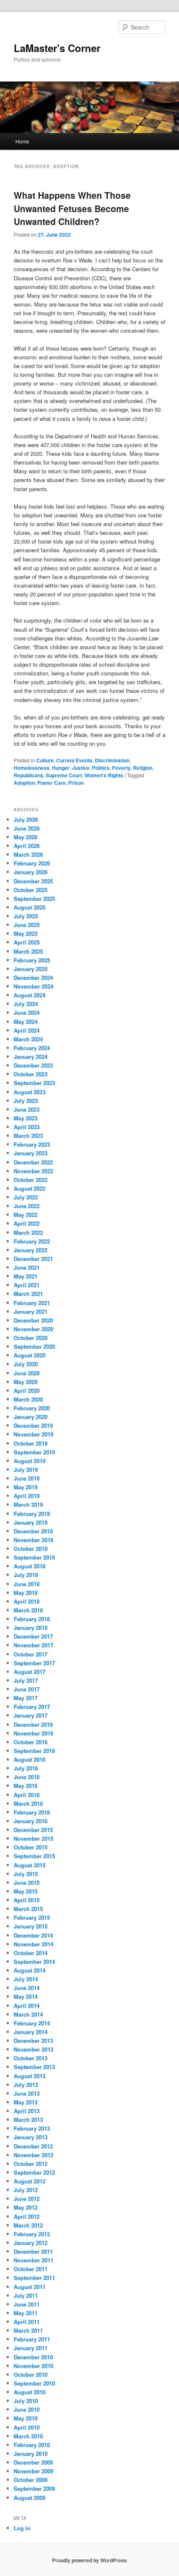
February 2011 (32, 2339)
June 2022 (27, 1206)
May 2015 (26, 1891)
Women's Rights (104, 775)
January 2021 (31, 1311)
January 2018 (31, 1628)
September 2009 (34, 2488)
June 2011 (27, 2304)
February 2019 (32, 1514)
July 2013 (26, 2085)
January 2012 (31, 2243)
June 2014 (27, 1988)
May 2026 (26, 837)
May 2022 (26, 1215)
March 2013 (28, 2120)
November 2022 (34, 1171)
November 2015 (34, 1838)
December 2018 (33, 1531)
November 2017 (34, 1645)
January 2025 (31, 969)
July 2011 (26, 2295)
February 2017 (32, 1707)
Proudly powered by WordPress (89, 2560)
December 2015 (33, 1830)
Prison (76, 783)
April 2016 (27, 1795)
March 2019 (28, 1504)
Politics (101, 768)
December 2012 (33, 2146)
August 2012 (30, 2181)
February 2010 (32, 2445)
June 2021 (27, 1267)
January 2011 (31, 2348)
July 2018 (26, 1575)
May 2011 (26, 2313)
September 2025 (34, 899)
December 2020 (33, 1320)
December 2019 (33, 1425)
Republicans (29, 775)
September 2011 (34, 2278)
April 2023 (27, 1127)
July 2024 (26, 1004)
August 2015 (30, 1865)
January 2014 (31, 2032)
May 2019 (26, 1487)
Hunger (61, 768)
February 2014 (32, 2023)
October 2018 (31, 1549)
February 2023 (32, 1144)
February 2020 (32, 1408)
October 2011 (31, 2269)
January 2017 (31, 1715)
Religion (143, 768)
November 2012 (34, 2155)
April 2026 (27, 846)
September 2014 (34, 1962)
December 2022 (33, 1162)
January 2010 (31, 2454)
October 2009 (31, 2480)
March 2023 (28, 1136)
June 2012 (27, 2199)
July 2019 (26, 1470)
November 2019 (34, 1434)
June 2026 (27, 828)
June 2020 (27, 1373)
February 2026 (32, 863)
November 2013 (34, 2049)
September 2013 (34, 2067)
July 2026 (26, 820)
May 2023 (26, 1118)
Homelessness (32, 768)
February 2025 (32, 960)
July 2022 (26, 1197)
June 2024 (27, 1012)
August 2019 (30, 1461)
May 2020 (26, 1382)
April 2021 (27, 1285)
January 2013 (31, 2137)
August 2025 (30, 907)
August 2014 (30, 1970)
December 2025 (33, 881)
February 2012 (32, 2234)
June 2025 (27, 925)
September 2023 (34, 1083)
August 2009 (30, 2498)
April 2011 (27, 2322)
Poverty (121, 768)
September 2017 (34, 1663)
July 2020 (26, 1364)
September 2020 (34, 1346)
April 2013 (27, 2111)
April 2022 (27, 1223)
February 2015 (32, 1917)
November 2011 (34, 2260)
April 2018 (27, 1601)
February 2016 (32, 1812)
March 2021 (28, 1294)
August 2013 (30, 2076)
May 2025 (26, 933)
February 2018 (32, 1619)
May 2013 (26, 2102)
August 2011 (30, 2287)
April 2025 (27, 942)
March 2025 (28, 951)
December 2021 (33, 1259)
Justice (81, 768)
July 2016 (26, 1768)
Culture (45, 760)
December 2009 (33, 2462)
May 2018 (26, 1593)
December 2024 (33, 978)
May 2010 (26, 2418)
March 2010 (28, 2436)
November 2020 (34, 1329)
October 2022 (31, 1180)
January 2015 (31, 1926)
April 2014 (27, 2006)
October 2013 (31, 2058)
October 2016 (31, 1742)
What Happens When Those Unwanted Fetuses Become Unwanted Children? (72, 208)
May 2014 (26, 1996)
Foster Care (52, 783)
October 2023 (31, 1074)
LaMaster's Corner (57, 48)
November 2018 (34, 1540)
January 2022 (31, 1250)
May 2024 (26, 1022)
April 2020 (27, 1391)
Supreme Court (64, 775)
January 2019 (31, 1522)
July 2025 (26, 916)
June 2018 (27, 1584)
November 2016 (34, 1733)
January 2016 (31, 1821)
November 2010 (34, 2366)
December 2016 (33, 1724)
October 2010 (31, 2375)
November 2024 (34, 986)
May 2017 (26, 1698)
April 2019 (27, 1496)
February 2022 (32, 1241)
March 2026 (28, 854)
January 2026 (31, 872)
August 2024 (30, 995)
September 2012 (34, 2172)
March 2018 (28, 1610)
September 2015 (34, 1856)
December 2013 (33, 2041)
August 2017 (30, 1672)
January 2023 (31, 1153)
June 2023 (27, 1109)
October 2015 (31, 1847)
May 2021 (26, 1276)
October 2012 (31, 2164)
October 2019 (31, 1443)
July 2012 (26, 2190)
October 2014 (31, 1953)
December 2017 (33, 1636)
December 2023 (33, 1065)
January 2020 (31, 1417)
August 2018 (30, 1566)
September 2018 (34, 1557)
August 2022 (30, 1188)
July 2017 (26, 1680)
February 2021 (32, 1303)
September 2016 (34, 1751)
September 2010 (34, 2383)
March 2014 (28, 2014)
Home (22, 141)
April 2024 (27, 1030)
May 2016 (26, 1786)
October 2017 (31, 1654)
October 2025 (31, 890)
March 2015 (28, 1909)
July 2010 (26, 2401)
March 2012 (28, 2225)
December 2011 (33, 2251)
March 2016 (28, 1803)
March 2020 (28, 1399)
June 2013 (27, 2093)
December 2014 (33, 1935)
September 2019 (34, 1452)
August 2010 (30, 2392)
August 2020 (30, 1355)
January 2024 (31, 1057)
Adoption (24, 783)
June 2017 (27, 1689)
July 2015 (26, 1874)
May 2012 (26, 2207)
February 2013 (32, 2128)
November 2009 (34, 2471)
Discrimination (112, 760)
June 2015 (27, 1883)
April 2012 (27, 2216)
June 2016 (27, 1777)
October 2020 (31, 1338)
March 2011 (28, 2330)
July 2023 (26, 1101)
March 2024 (28, 1039)
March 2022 (28, 1232)
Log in (22, 2528)
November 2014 (34, 1944)
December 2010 (33, 2357)
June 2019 (27, 1478)
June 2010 (27, 2409)
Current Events (74, 760)
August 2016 (30, 1759)
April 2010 (27, 2427)
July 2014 (26, 1979)
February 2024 (32, 1048)
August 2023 (30, 1092)
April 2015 (27, 1900)
